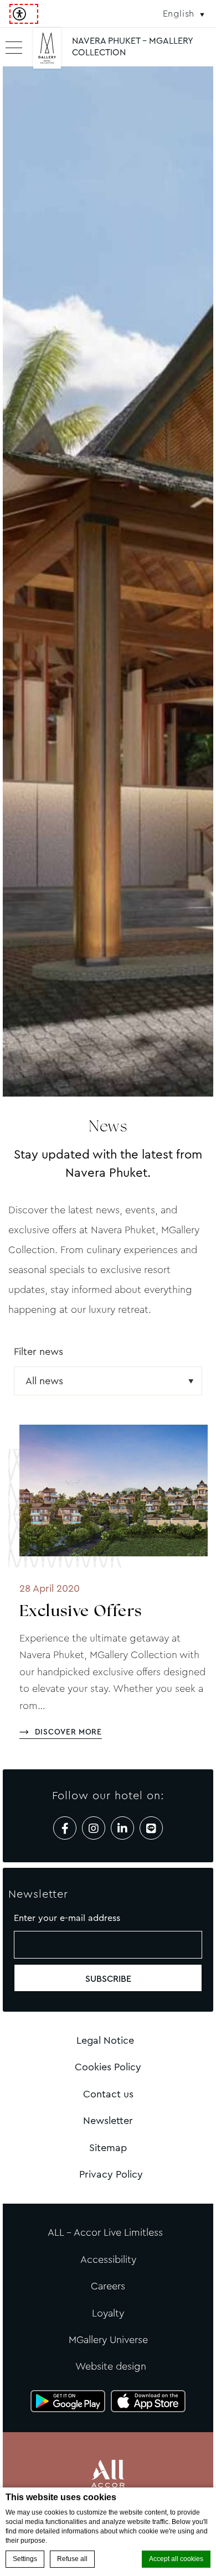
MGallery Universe (108, 2340)
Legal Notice (105, 2040)
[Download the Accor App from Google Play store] (68, 2401)
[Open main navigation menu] (14, 47)
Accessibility (108, 2260)
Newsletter (108, 2121)
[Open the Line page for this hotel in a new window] (151, 1828)
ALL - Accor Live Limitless (105, 2232)
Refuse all (72, 2559)
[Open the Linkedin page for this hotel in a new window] (122, 1828)
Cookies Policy (108, 2067)
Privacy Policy (111, 2174)
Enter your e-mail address (67, 1918)
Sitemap (108, 2148)
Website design (111, 2366)
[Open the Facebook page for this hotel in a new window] (65, 1828)
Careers (108, 2286)
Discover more (68, 1732)
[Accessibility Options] (24, 14)
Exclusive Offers (81, 1612)
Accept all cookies (176, 2559)
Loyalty (108, 2313)
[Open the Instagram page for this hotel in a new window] (94, 1828)
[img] (47, 53)
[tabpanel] (108, 581)
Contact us (108, 2094)
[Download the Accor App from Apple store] (148, 2401)
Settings (25, 2559)
